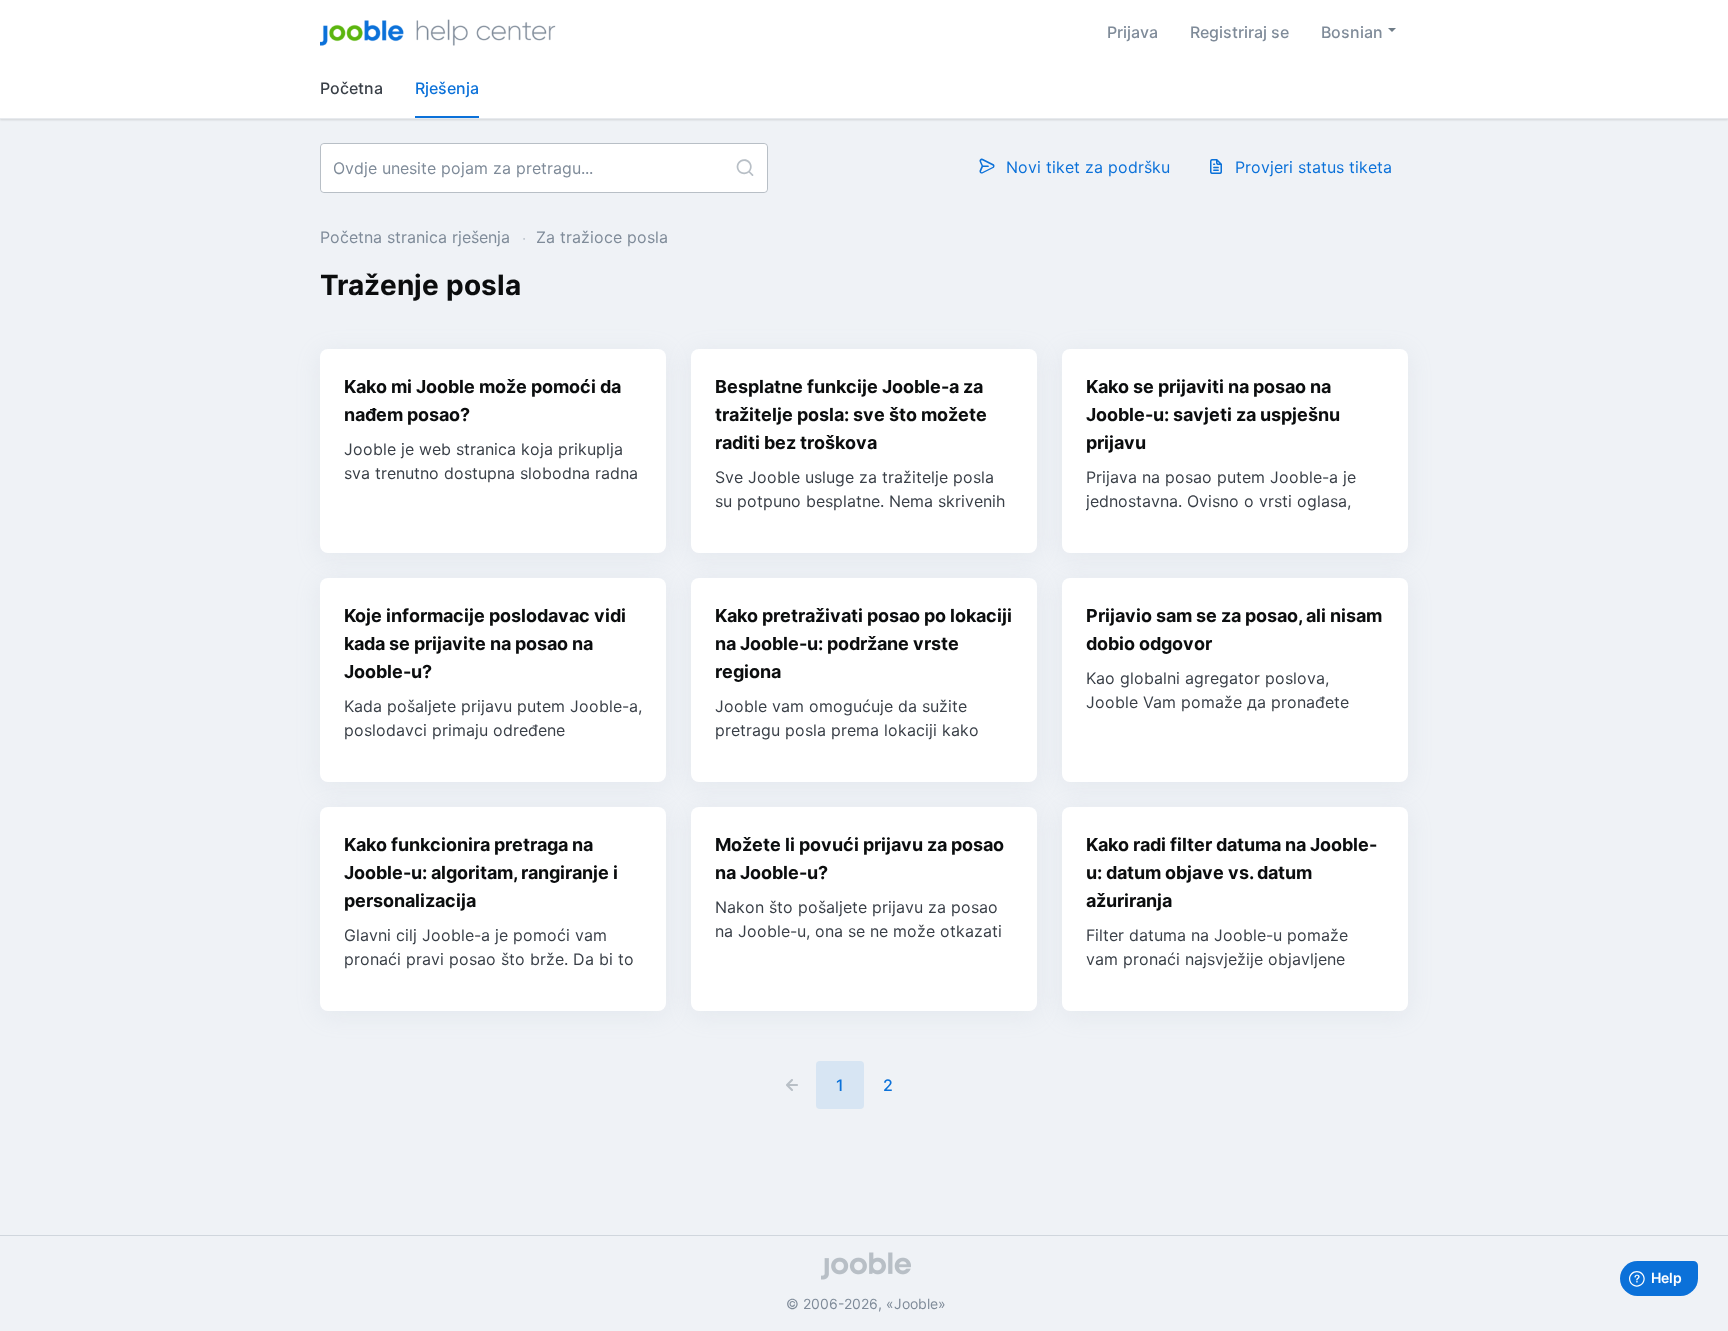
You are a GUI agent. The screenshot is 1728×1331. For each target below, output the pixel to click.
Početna (351, 88)
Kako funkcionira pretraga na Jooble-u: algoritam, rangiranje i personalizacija (481, 872)
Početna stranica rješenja (417, 237)
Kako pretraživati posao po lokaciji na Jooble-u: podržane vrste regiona (863, 643)
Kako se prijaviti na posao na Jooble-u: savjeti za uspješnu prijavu (1213, 414)
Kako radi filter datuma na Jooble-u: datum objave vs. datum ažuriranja (1231, 872)
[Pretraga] (744, 168)
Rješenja (447, 88)
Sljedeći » (936, 1085)
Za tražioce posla (602, 237)
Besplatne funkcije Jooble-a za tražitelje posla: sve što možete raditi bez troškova (851, 414)
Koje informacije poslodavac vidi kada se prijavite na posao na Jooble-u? (485, 643)
